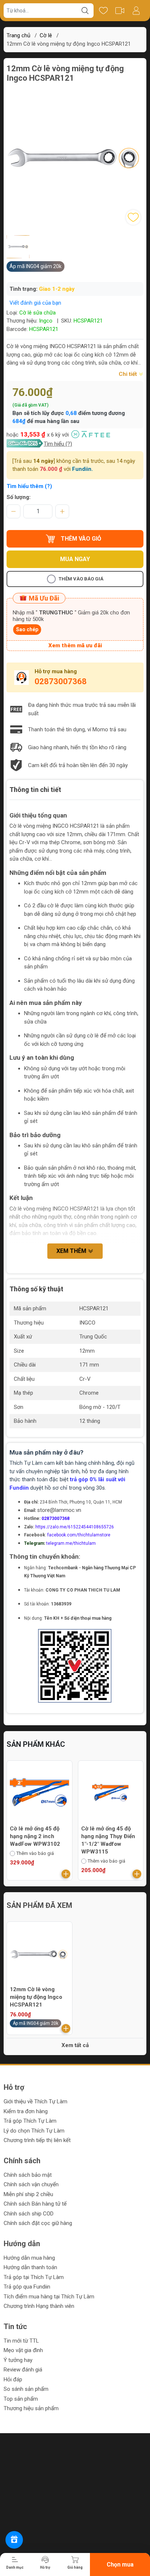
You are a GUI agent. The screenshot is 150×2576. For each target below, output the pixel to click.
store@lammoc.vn (59, 1510)
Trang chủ (18, 35)
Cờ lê (46, 35)
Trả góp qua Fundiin (27, 2287)
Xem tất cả (75, 2045)
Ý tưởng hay (18, 2360)
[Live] (120, 11)
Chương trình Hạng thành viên (39, 2306)
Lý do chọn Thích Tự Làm (34, 2131)
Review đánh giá (23, 2370)
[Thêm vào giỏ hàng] (66, 1874)
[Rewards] (14, 2540)
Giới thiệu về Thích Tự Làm (35, 2101)
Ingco (46, 321)
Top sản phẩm (21, 2399)
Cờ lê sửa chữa (37, 313)
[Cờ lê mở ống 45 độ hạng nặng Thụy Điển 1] (40, 1793)
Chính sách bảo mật (28, 2175)
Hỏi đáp (13, 2379)
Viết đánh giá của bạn (35, 303)
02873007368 (61, 681)
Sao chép (27, 629)
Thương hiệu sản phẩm (31, 2408)
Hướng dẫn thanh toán (30, 2267)
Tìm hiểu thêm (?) (29, 486)
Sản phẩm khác (36, 1744)
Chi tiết (129, 374)
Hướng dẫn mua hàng (29, 2258)
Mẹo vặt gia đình (23, 2350)
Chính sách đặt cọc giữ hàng (38, 2223)
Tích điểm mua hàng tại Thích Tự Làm (49, 2297)
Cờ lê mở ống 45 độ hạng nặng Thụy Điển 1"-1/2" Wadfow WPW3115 (37, 1840)
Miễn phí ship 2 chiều (28, 2194)
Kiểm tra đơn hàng (26, 2111)
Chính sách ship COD (29, 2214)
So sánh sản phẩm (26, 2389)
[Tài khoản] (136, 11)
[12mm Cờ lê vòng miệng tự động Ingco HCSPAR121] (40, 1954)
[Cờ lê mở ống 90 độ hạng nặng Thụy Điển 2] (111, 1793)
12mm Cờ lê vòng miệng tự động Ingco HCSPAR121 (36, 1997)
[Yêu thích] (103, 11)
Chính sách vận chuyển (31, 2184)
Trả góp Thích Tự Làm (30, 2121)
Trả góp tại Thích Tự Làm (34, 2277)
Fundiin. (82, 469)
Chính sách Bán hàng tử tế (35, 2204)
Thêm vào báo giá (81, 579)
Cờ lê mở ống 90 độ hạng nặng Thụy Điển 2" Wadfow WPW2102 (109, 1836)
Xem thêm (72, 1251)
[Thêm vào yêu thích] (133, 217)
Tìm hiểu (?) (58, 444)
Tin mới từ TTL (21, 2341)
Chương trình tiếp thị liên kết (37, 2140)
